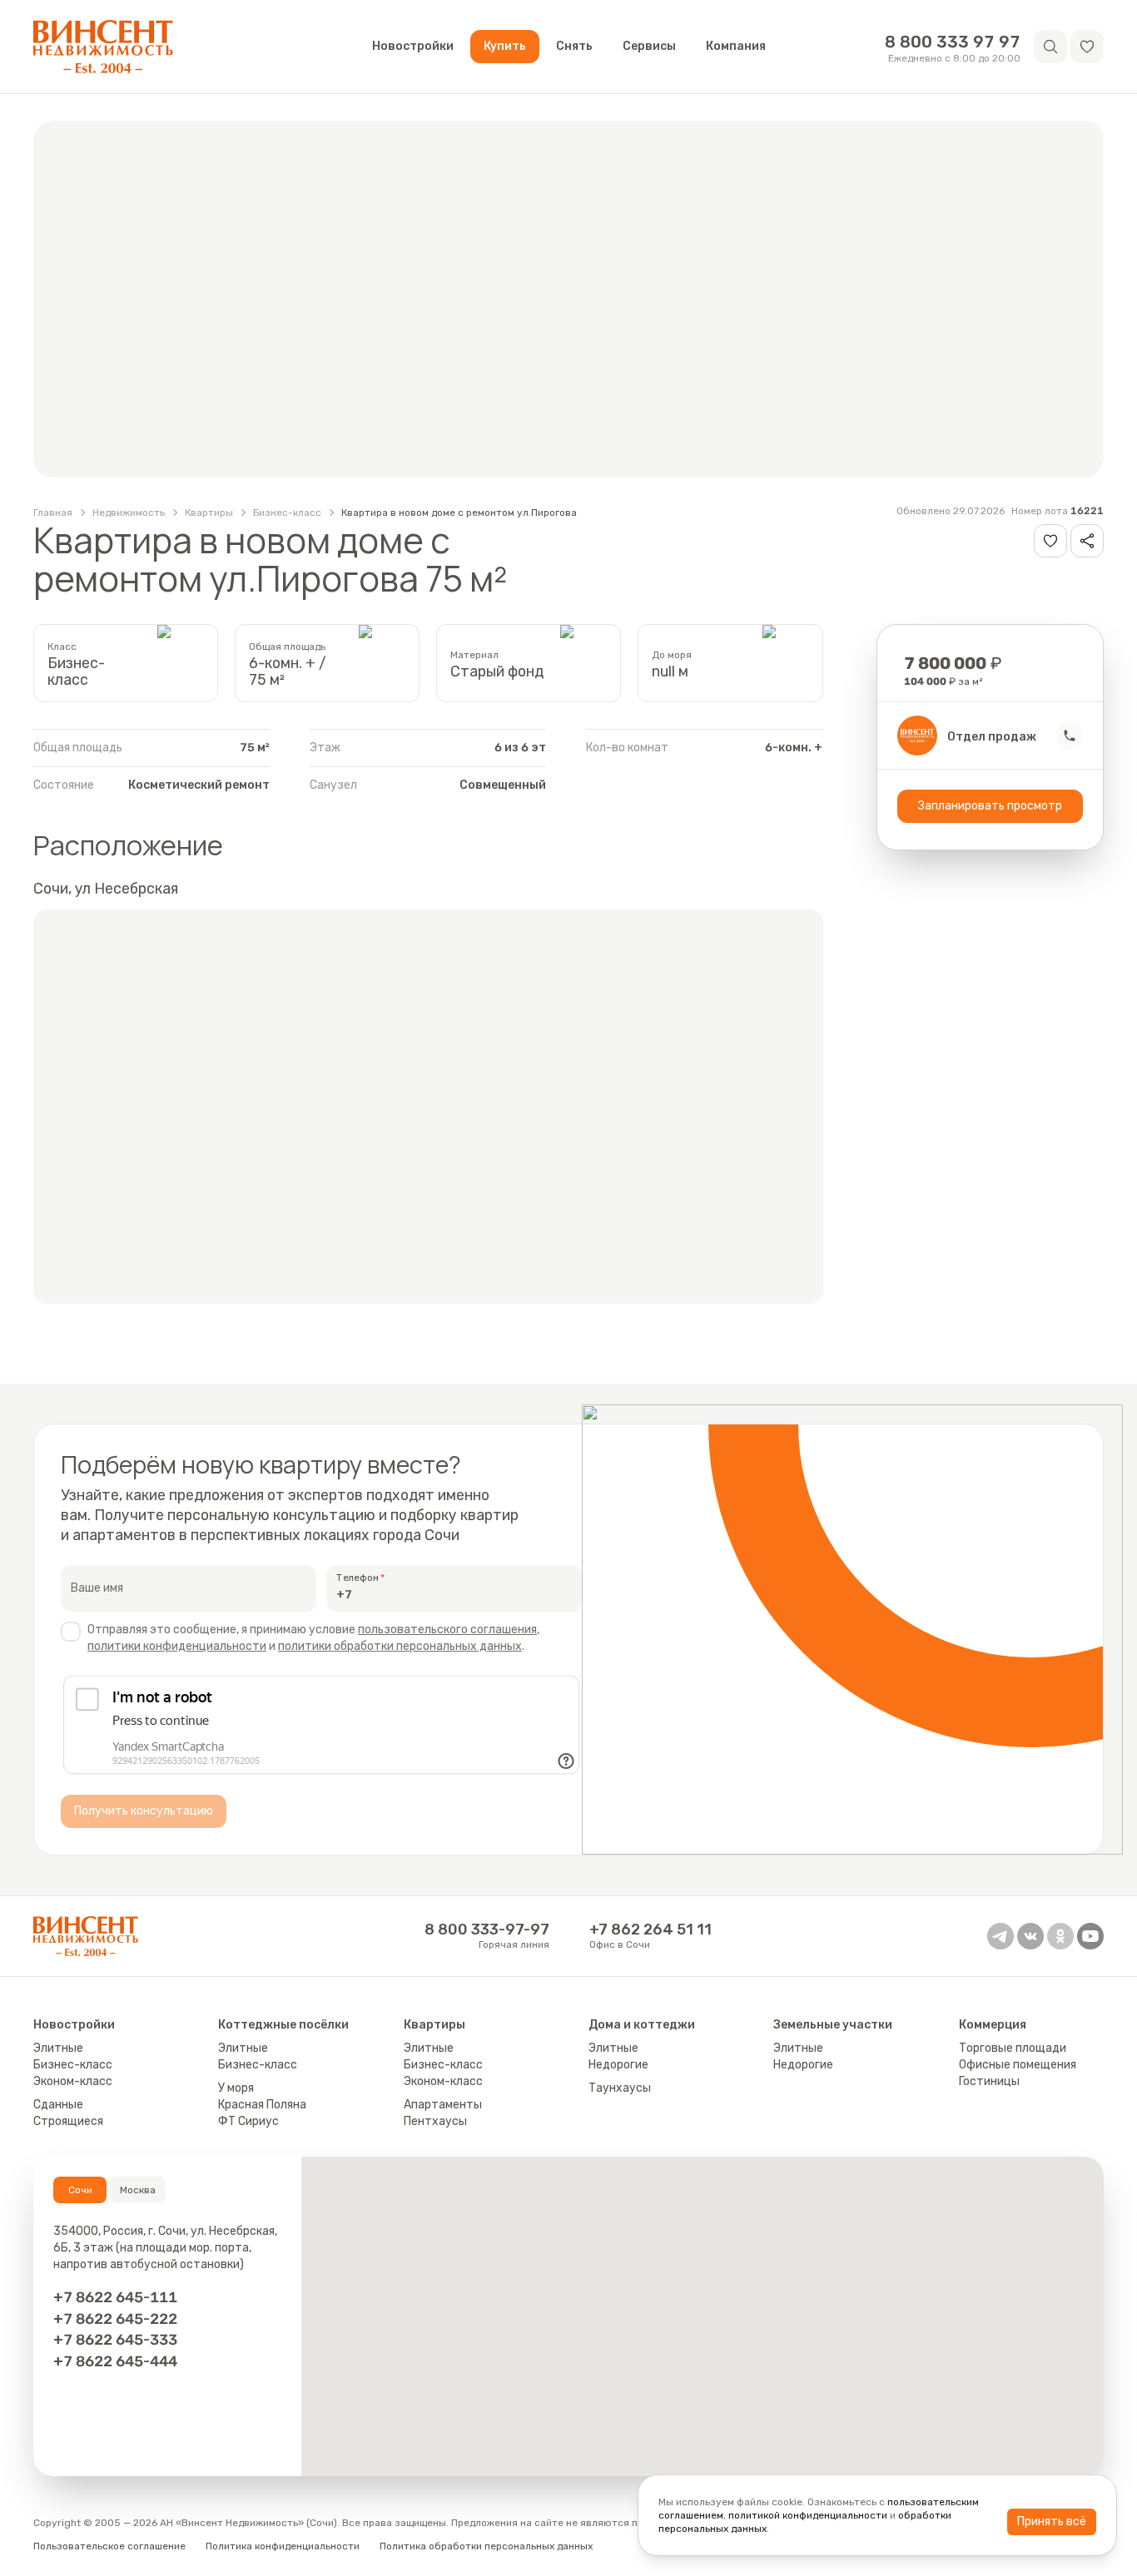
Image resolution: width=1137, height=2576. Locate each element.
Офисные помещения (1018, 2065)
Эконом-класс (73, 2081)
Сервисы (649, 46)
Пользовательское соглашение (109, 2546)
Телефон (357, 1578)
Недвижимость (129, 513)
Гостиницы (989, 2081)
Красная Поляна (262, 2105)
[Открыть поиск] (1050, 47)
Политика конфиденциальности (283, 2546)
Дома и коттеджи (642, 2025)
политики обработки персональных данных (400, 1646)
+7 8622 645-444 (115, 2361)
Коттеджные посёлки (283, 2025)
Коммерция (993, 2025)
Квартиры (209, 513)
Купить (505, 46)
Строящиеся (68, 2121)
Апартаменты (443, 2105)
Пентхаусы (435, 2121)
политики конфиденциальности (177, 1646)
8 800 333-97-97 (487, 1930)
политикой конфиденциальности (808, 2515)
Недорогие (618, 2065)
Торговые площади (1013, 2048)
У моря (236, 2088)
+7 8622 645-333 (115, 2339)
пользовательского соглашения (447, 1630)
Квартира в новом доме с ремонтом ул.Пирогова (459, 513)
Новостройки (413, 46)
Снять (574, 46)
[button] (1087, 47)
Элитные (58, 2048)
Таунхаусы (620, 2088)
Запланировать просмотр (990, 806)
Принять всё (1052, 2522)
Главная (53, 513)
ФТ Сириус (248, 2121)
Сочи (80, 2190)
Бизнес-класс (287, 513)
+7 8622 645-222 (115, 2318)
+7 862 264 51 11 (650, 1930)
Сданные (58, 2105)
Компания (736, 46)
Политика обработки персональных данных (486, 2546)
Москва (138, 2190)
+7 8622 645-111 (115, 2297)
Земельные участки (833, 2025)
